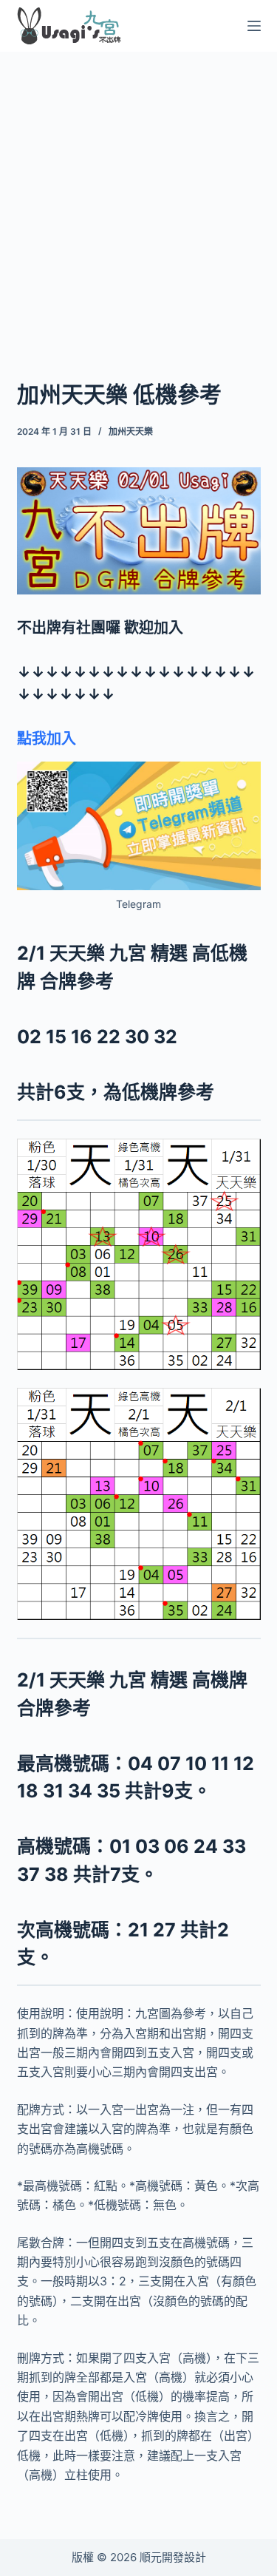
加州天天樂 (131, 431)
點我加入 (47, 739)
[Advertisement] (138, 196)
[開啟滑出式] (254, 26)
